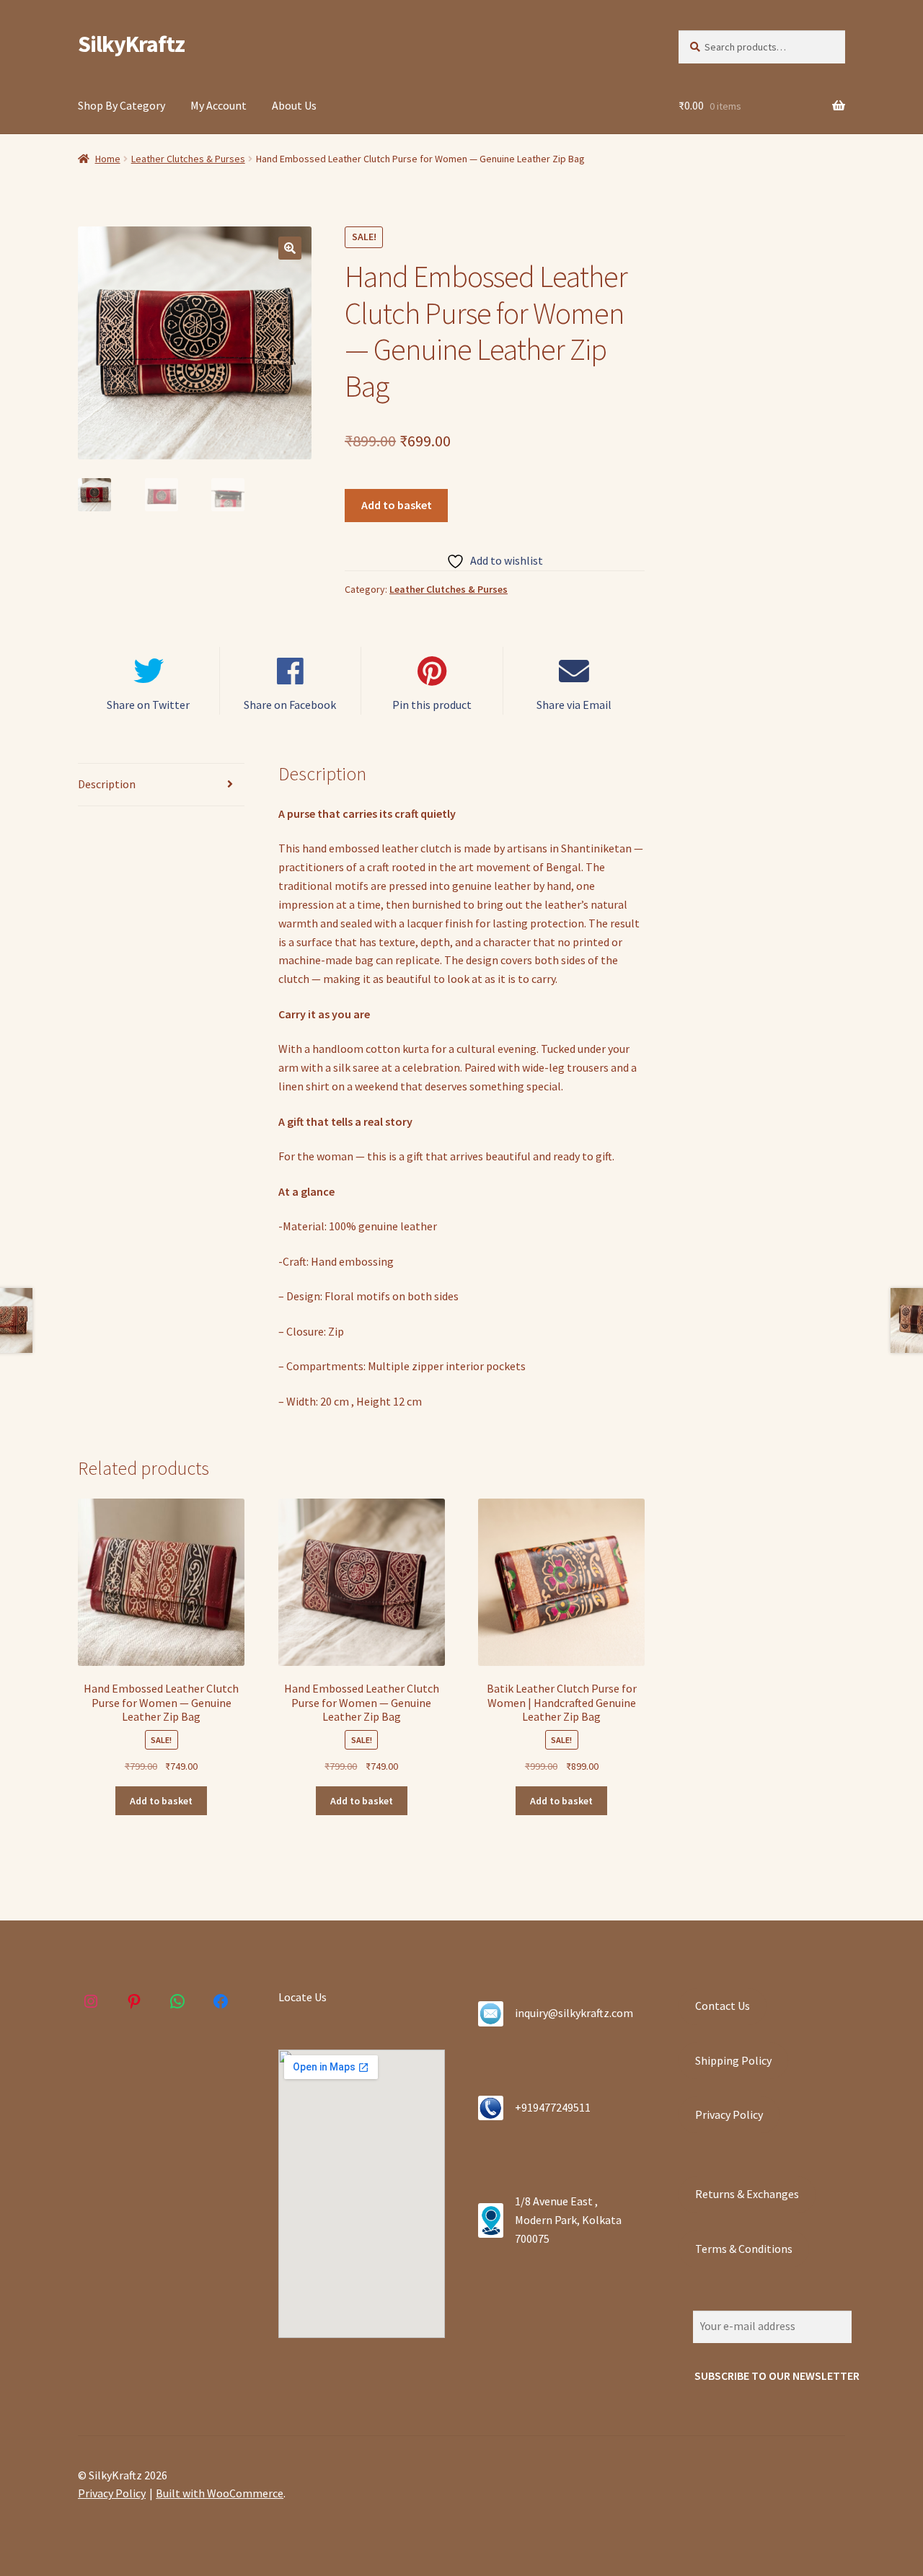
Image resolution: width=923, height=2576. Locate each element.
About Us (294, 105)
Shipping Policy (733, 2060)
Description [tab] (107, 784)
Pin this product (432, 705)
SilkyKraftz (131, 44)
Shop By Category (122, 105)
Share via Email (574, 705)
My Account (218, 105)
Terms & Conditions (744, 2249)
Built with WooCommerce (220, 2493)
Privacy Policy (729, 2114)
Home (108, 159)
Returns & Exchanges (747, 2194)
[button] (290, 248)
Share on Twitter (148, 705)
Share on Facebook (290, 705)
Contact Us (723, 2006)
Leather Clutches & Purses (188, 159)
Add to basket (397, 505)
